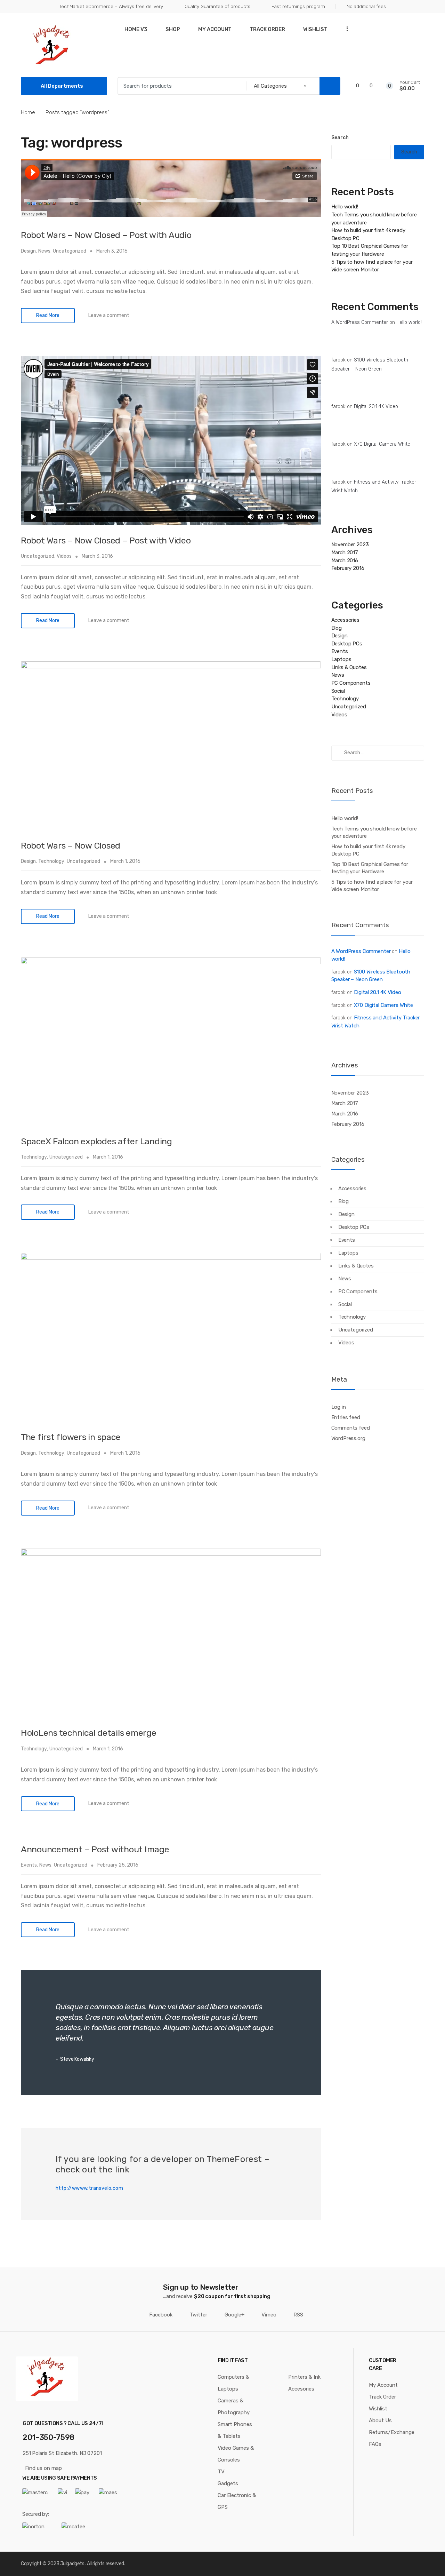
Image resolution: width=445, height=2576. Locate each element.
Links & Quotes (349, 667)
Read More (48, 315)
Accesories (301, 2389)
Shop (173, 29)
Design (28, 251)
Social (338, 691)
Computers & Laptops (233, 2383)
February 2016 (348, 568)
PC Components (351, 683)
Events (29, 1865)
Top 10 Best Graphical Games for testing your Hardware (370, 868)
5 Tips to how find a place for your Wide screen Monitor (372, 886)
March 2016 (345, 560)
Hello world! (345, 207)
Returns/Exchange (392, 2432)
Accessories (345, 620)
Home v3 (136, 29)
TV (221, 2472)
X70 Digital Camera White (382, 444)
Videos (64, 556)
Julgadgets (72, 2564)
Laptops (341, 659)
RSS (298, 2315)
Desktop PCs (347, 644)
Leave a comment (109, 315)
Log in (339, 1407)
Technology (51, 861)
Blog (337, 628)
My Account (215, 29)
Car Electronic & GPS (237, 2501)
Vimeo (269, 2315)
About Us (380, 2420)
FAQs (375, 2444)
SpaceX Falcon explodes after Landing (96, 1141)
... (345, 28)
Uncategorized (70, 251)
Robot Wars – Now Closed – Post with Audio (106, 235)
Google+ (234, 2315)
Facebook (161, 2315)
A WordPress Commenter (360, 322)
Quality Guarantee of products (217, 6)
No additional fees (366, 6)
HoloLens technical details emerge (89, 1733)
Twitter (198, 2315)
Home (28, 112)
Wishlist (315, 29)
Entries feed (346, 1417)
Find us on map (43, 2468)
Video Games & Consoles (236, 2454)
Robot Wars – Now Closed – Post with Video (106, 540)
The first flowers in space (71, 1437)
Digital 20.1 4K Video (376, 407)
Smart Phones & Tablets (235, 2430)
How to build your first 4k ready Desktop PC (368, 850)
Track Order (267, 29)
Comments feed (351, 1428)
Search (340, 138)
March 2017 (345, 552)
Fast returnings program (298, 6)
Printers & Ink (304, 2377)
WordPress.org (348, 1438)
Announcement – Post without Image (95, 1849)
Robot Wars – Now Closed (71, 846)
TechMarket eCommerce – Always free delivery (111, 6)
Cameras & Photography (234, 2407)
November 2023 (350, 544)
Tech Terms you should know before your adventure (374, 832)
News (44, 251)
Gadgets (228, 2483)
